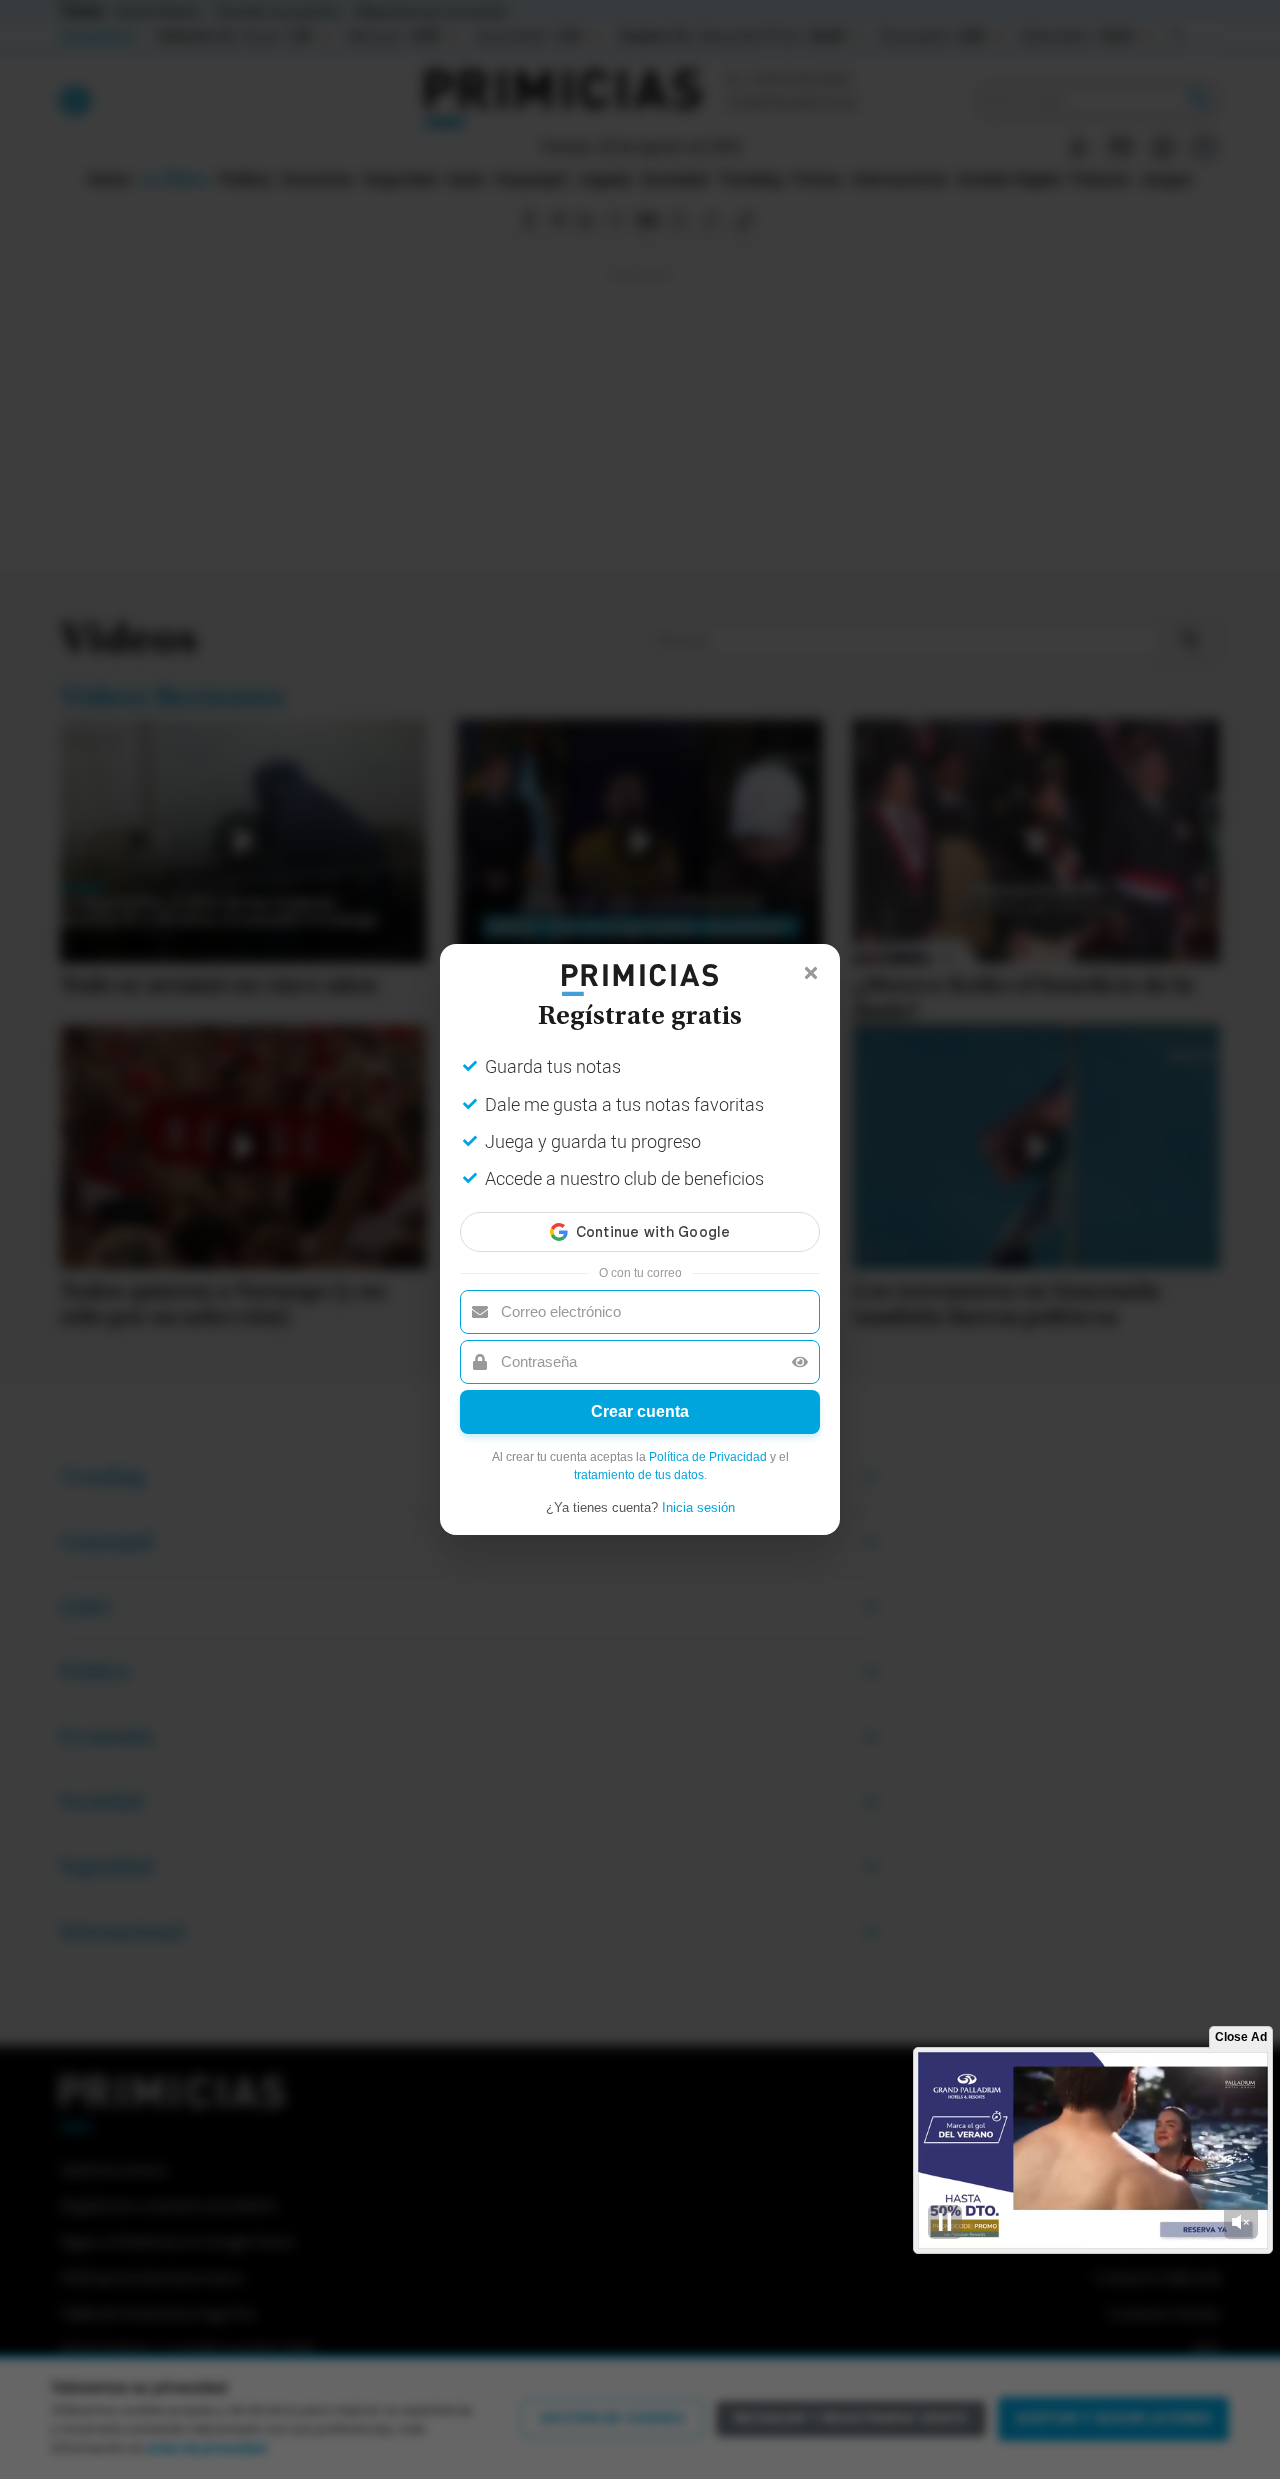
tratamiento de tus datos (639, 1475)
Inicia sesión (698, 1507)
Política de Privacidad (708, 1457)
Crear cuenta (640, 1411)
